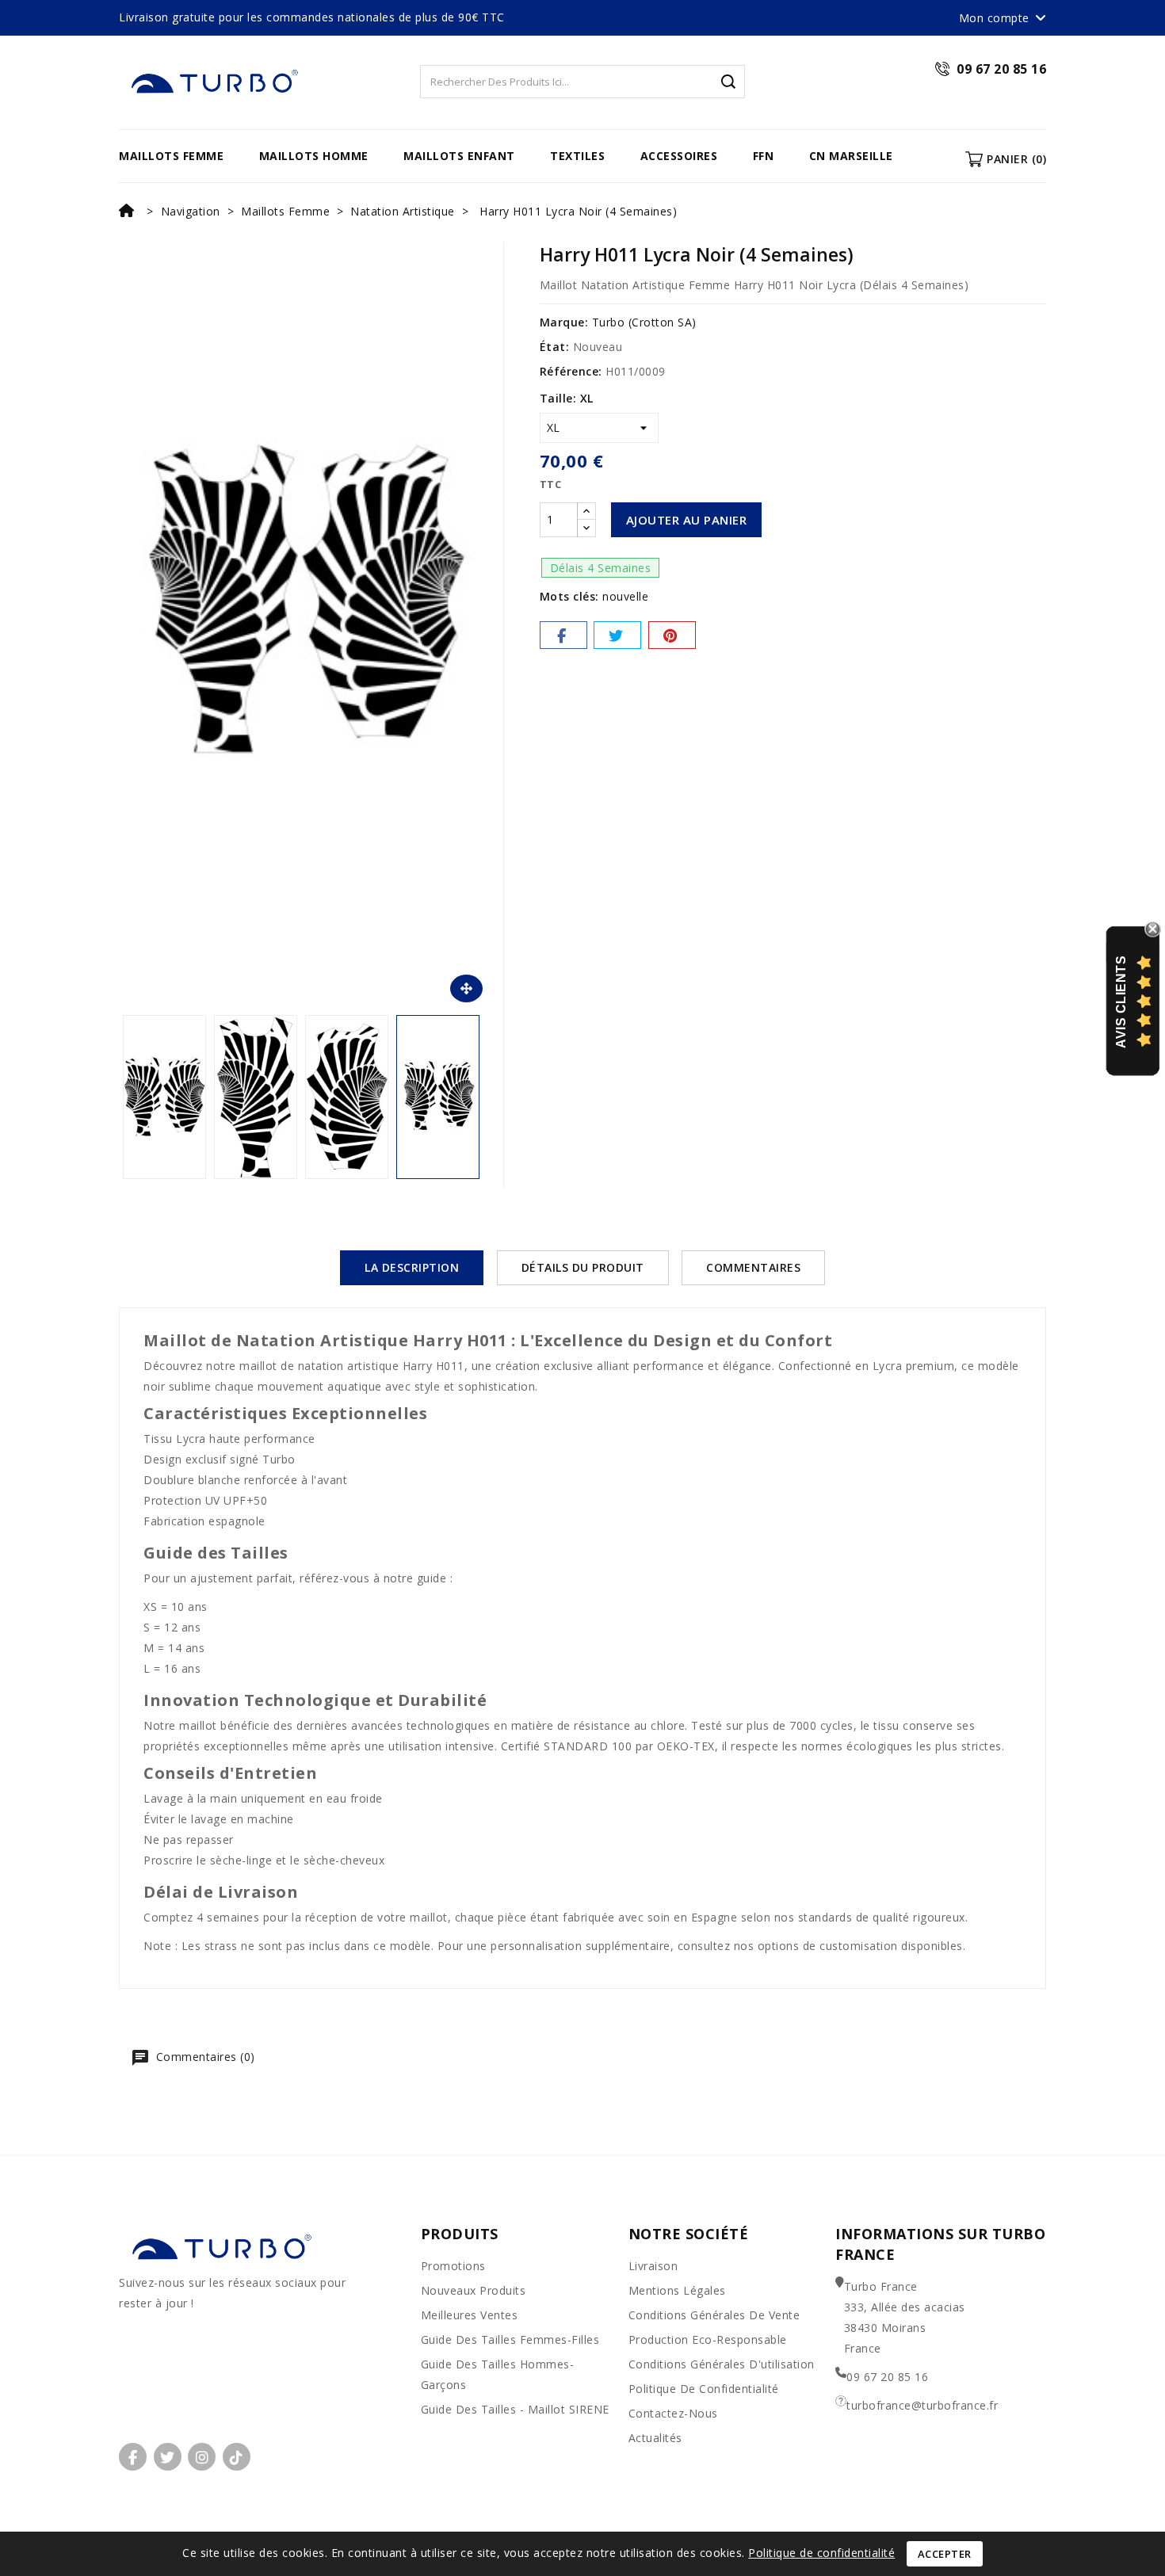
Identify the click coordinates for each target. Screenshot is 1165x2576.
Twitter (168, 2457)
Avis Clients (1121, 1001)
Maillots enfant (459, 156)
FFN (764, 156)
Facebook (133, 2457)
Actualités (655, 2438)
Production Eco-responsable (708, 2339)
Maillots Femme (171, 156)
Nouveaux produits (474, 2290)
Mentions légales (677, 2290)
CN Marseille (851, 156)
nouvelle (625, 596)
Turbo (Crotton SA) (644, 322)
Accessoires (679, 156)
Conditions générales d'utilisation (722, 2364)
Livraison (653, 2266)
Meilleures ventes (470, 2315)
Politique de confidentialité (704, 2389)
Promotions (453, 2266)
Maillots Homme (314, 156)
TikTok (237, 2457)
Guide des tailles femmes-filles (510, 2339)
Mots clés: (569, 596)
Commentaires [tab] (753, 1267)
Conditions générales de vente (714, 2315)
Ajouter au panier (687, 520)
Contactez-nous (673, 2413)
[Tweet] (617, 635)
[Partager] (563, 635)
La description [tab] (412, 1267)
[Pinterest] (672, 635)
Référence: (571, 371)
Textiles (577, 156)
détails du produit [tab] (583, 1267)
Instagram (202, 2457)
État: (555, 347)
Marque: (564, 322)
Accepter (945, 2554)
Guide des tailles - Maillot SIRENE (515, 2409)
